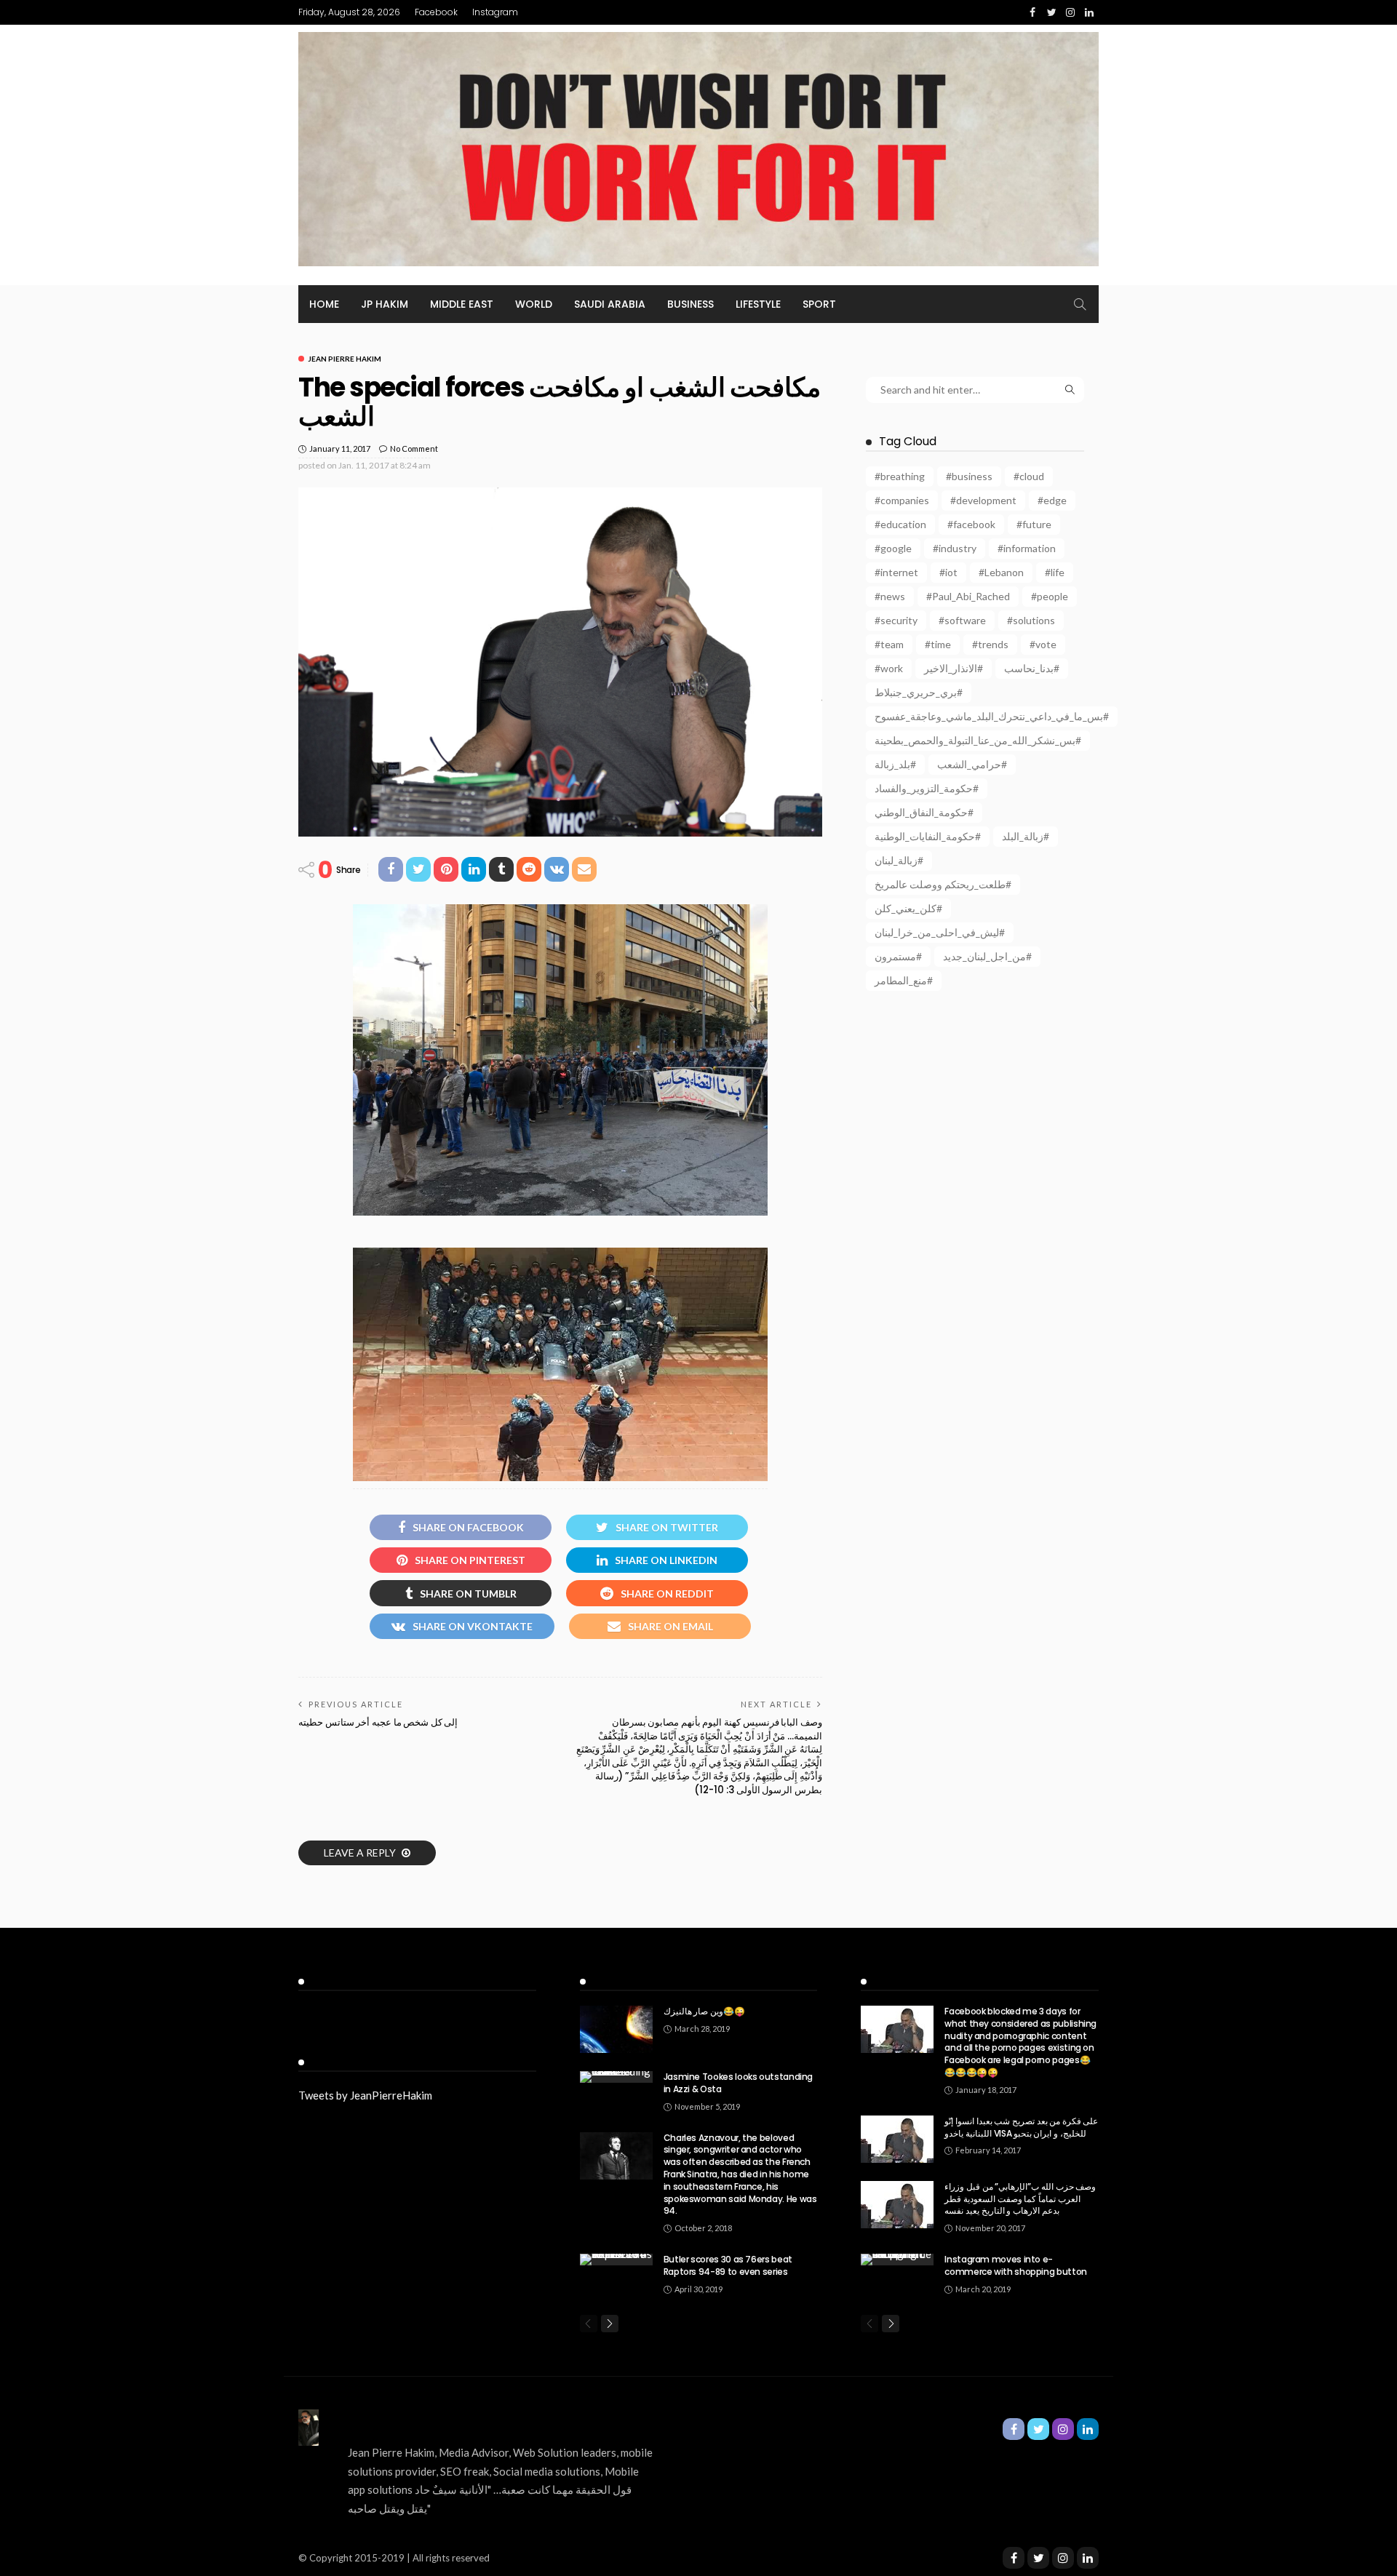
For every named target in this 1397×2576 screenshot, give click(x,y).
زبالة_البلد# (1026, 836)
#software (962, 620)
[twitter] (1038, 2558)
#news (890, 596)
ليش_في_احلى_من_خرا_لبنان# (940, 932)
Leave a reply (361, 1853)
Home (324, 304)
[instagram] (1063, 2558)
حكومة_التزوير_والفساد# (927, 788)
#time (938, 644)
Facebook (436, 12)
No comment (414, 448)
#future (1034, 524)
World (534, 304)
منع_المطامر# (904, 980)
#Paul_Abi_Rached (968, 596)
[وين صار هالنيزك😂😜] (616, 2029)
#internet (896, 572)
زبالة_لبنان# (899, 860)
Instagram (495, 12)
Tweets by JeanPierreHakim (365, 2095)
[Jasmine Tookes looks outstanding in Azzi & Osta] (616, 2077)
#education (900, 524)
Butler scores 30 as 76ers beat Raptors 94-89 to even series (728, 2265)
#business (969, 476)
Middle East (462, 304)
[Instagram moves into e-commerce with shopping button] (897, 2260)
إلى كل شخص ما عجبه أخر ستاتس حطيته (378, 1722)
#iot (948, 572)
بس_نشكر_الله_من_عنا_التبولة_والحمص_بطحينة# (978, 740)
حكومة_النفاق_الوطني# (924, 812)
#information (1027, 548)
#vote (1043, 644)
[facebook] (1014, 2558)
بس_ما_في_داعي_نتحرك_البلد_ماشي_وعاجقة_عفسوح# (992, 716)
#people (1050, 596)
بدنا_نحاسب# (1032, 668)
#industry (955, 548)
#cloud (1029, 476)
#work (889, 668)
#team (889, 644)
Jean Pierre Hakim (345, 359)
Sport (819, 304)
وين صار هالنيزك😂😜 (704, 2011)
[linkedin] (1088, 2558)
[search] (1080, 304)
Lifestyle (758, 304)
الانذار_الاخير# (954, 668)
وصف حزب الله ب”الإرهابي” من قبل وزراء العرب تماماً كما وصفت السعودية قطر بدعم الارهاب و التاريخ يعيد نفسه (1020, 2199)
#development (983, 500)
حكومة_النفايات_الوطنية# (928, 836)
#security (896, 620)
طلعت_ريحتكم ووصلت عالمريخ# (943, 884)
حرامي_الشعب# (972, 764)
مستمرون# (898, 956)
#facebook (971, 524)
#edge (1052, 500)
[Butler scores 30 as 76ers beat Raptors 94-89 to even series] (616, 2260)
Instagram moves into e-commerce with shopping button (1016, 2265)
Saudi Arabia (610, 304)
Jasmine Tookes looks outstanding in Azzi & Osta (738, 2083)
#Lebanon (1001, 572)
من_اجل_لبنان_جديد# (987, 956)
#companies (902, 500)
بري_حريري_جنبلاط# (919, 692)
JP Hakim (385, 304)
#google (893, 548)
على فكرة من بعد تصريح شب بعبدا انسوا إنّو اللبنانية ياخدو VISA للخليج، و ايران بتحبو (1021, 2127)
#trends (990, 644)
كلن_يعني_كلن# (908, 908)
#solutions (1031, 620)
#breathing (900, 476)
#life (1055, 572)
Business (690, 304)
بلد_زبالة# (895, 764)
